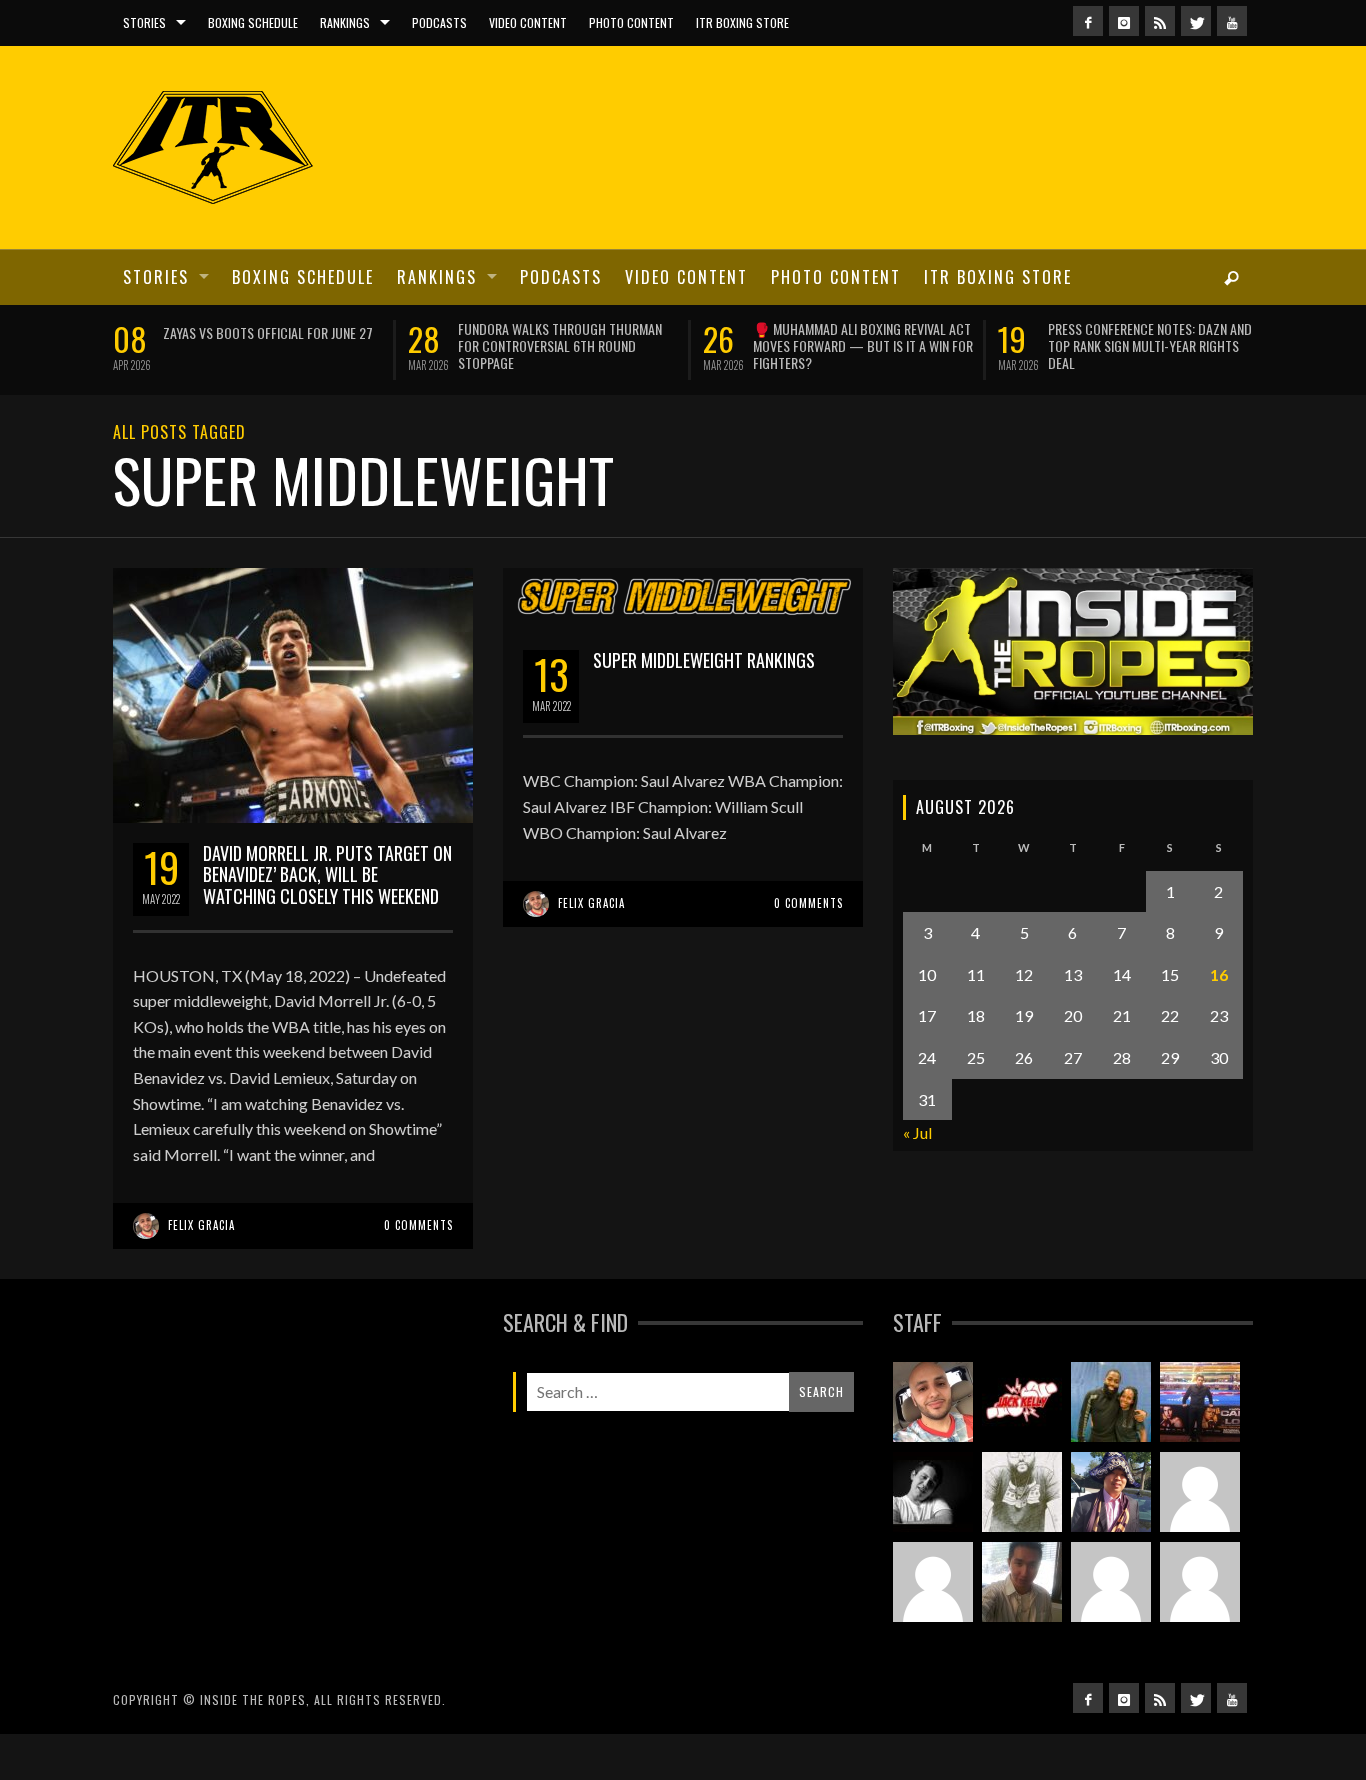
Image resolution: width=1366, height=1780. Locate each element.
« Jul (917, 1145)
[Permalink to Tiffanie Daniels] (1111, 1414)
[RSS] (1160, 21)
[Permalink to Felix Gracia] (933, 1414)
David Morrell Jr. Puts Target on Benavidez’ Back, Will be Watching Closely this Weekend (327, 886)
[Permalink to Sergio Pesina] (1200, 1414)
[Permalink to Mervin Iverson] (1022, 1594)
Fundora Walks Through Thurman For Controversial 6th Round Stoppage (332, 345)
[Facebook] (1088, 21)
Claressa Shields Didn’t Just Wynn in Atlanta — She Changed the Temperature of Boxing (1224, 345)
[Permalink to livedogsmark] (1200, 1594)
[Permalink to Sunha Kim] (1111, 1504)
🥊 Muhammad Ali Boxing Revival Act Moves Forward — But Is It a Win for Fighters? (635, 345)
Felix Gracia (201, 1238)
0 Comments (418, 1238)
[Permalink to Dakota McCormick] (933, 1504)
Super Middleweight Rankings (704, 672)
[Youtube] (1232, 21)
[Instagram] (1124, 21)
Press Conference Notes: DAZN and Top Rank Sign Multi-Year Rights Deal (922, 345)
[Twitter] (1196, 21)
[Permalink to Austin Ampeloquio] (933, 1594)
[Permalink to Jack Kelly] (1022, 1414)
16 (1219, 986)
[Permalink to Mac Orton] (1111, 1594)
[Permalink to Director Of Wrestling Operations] (1200, 1504)
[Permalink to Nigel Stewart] (1022, 1504)
